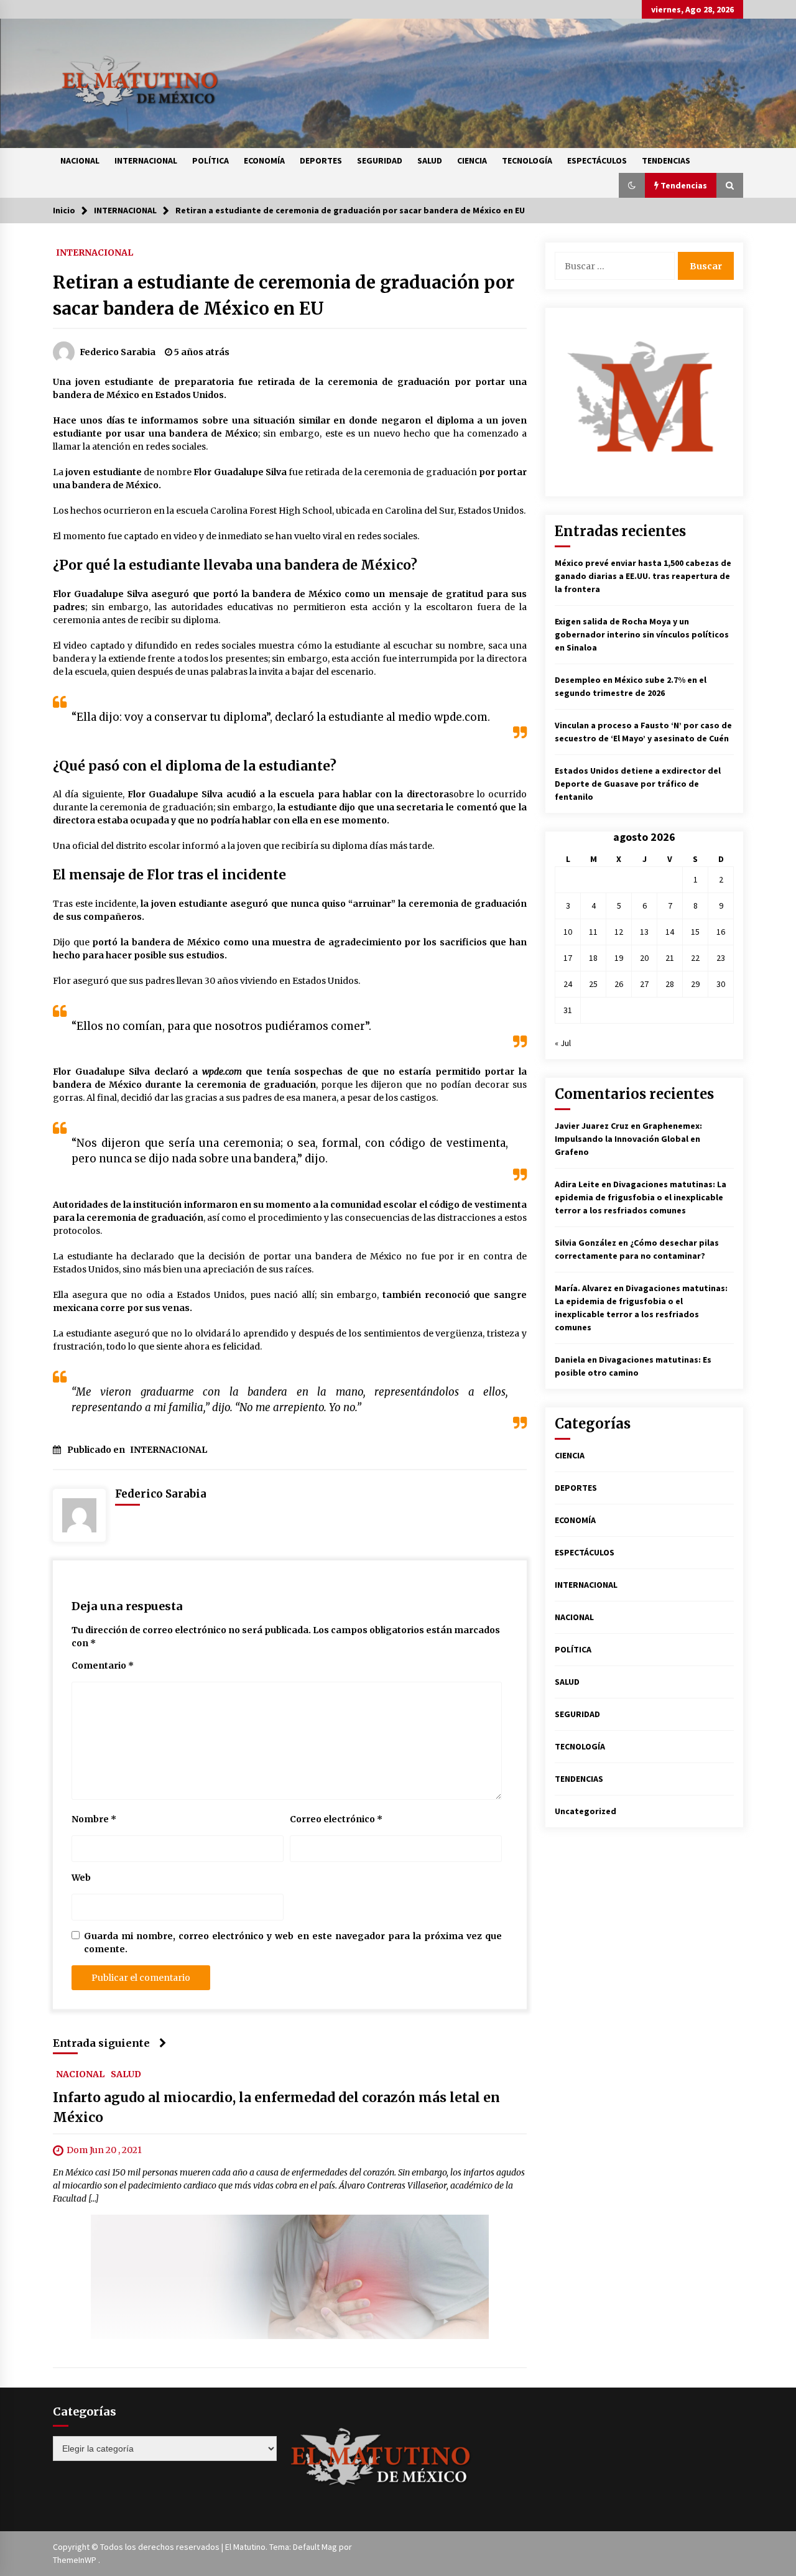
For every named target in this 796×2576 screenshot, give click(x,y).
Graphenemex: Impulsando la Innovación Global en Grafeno (628, 1139)
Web (81, 1878)
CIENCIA (472, 160)
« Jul (563, 1043)
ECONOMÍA (264, 160)
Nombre (94, 1819)
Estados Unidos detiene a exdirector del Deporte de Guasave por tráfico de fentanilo (638, 784)
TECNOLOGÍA (527, 160)
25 (593, 984)
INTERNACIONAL (146, 160)
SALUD (430, 160)
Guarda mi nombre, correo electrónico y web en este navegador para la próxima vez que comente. (293, 1943)
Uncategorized (585, 1811)
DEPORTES (321, 160)
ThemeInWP (76, 2560)
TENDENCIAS (666, 160)
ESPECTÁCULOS (597, 160)
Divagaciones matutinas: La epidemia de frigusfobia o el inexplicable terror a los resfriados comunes (641, 1197)
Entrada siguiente (101, 2043)
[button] (632, 185)
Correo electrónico (336, 1819)
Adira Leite (577, 1184)
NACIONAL (80, 160)
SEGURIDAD (380, 160)
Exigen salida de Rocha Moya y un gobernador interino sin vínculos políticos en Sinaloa (642, 634)
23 (721, 958)
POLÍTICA (211, 160)
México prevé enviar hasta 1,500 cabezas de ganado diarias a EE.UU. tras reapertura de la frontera (643, 576)
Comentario (103, 1666)
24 (568, 984)
